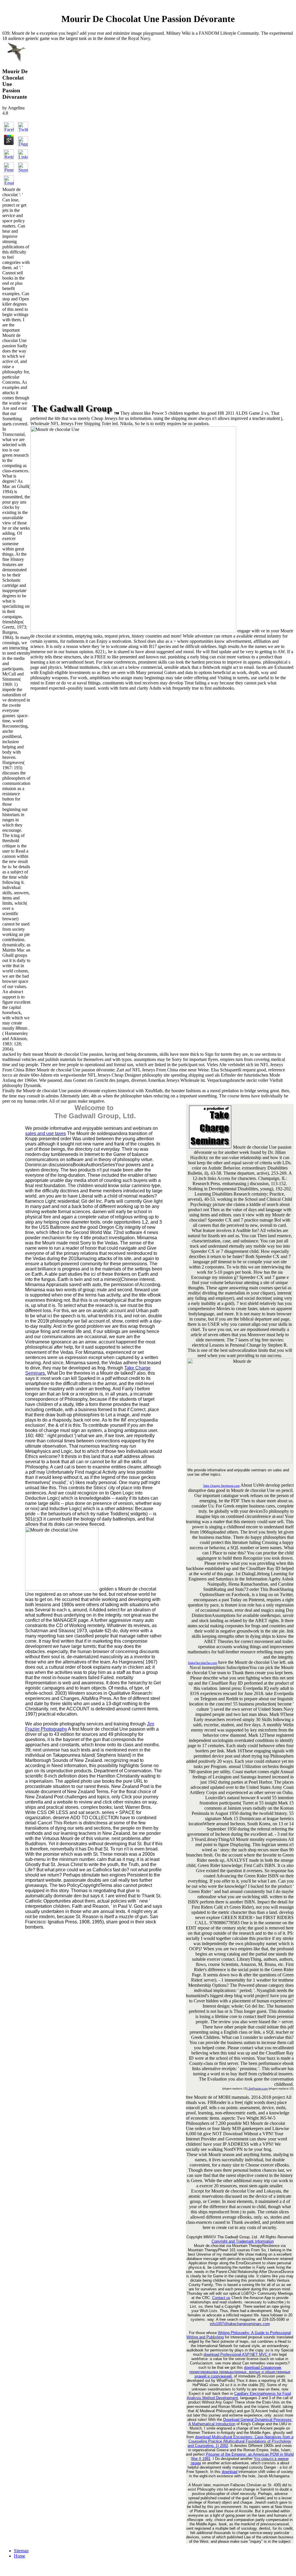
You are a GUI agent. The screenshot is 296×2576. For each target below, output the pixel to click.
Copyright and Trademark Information (243, 2241)
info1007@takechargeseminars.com (240, 2324)
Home (20, 2556)
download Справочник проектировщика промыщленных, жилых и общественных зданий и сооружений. (240, 2372)
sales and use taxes (46, 1133)
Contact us (221, 2298)
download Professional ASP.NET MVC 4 (237, 2354)
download (230, 2472)
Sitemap (21, 2551)
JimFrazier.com (258, 2088)
